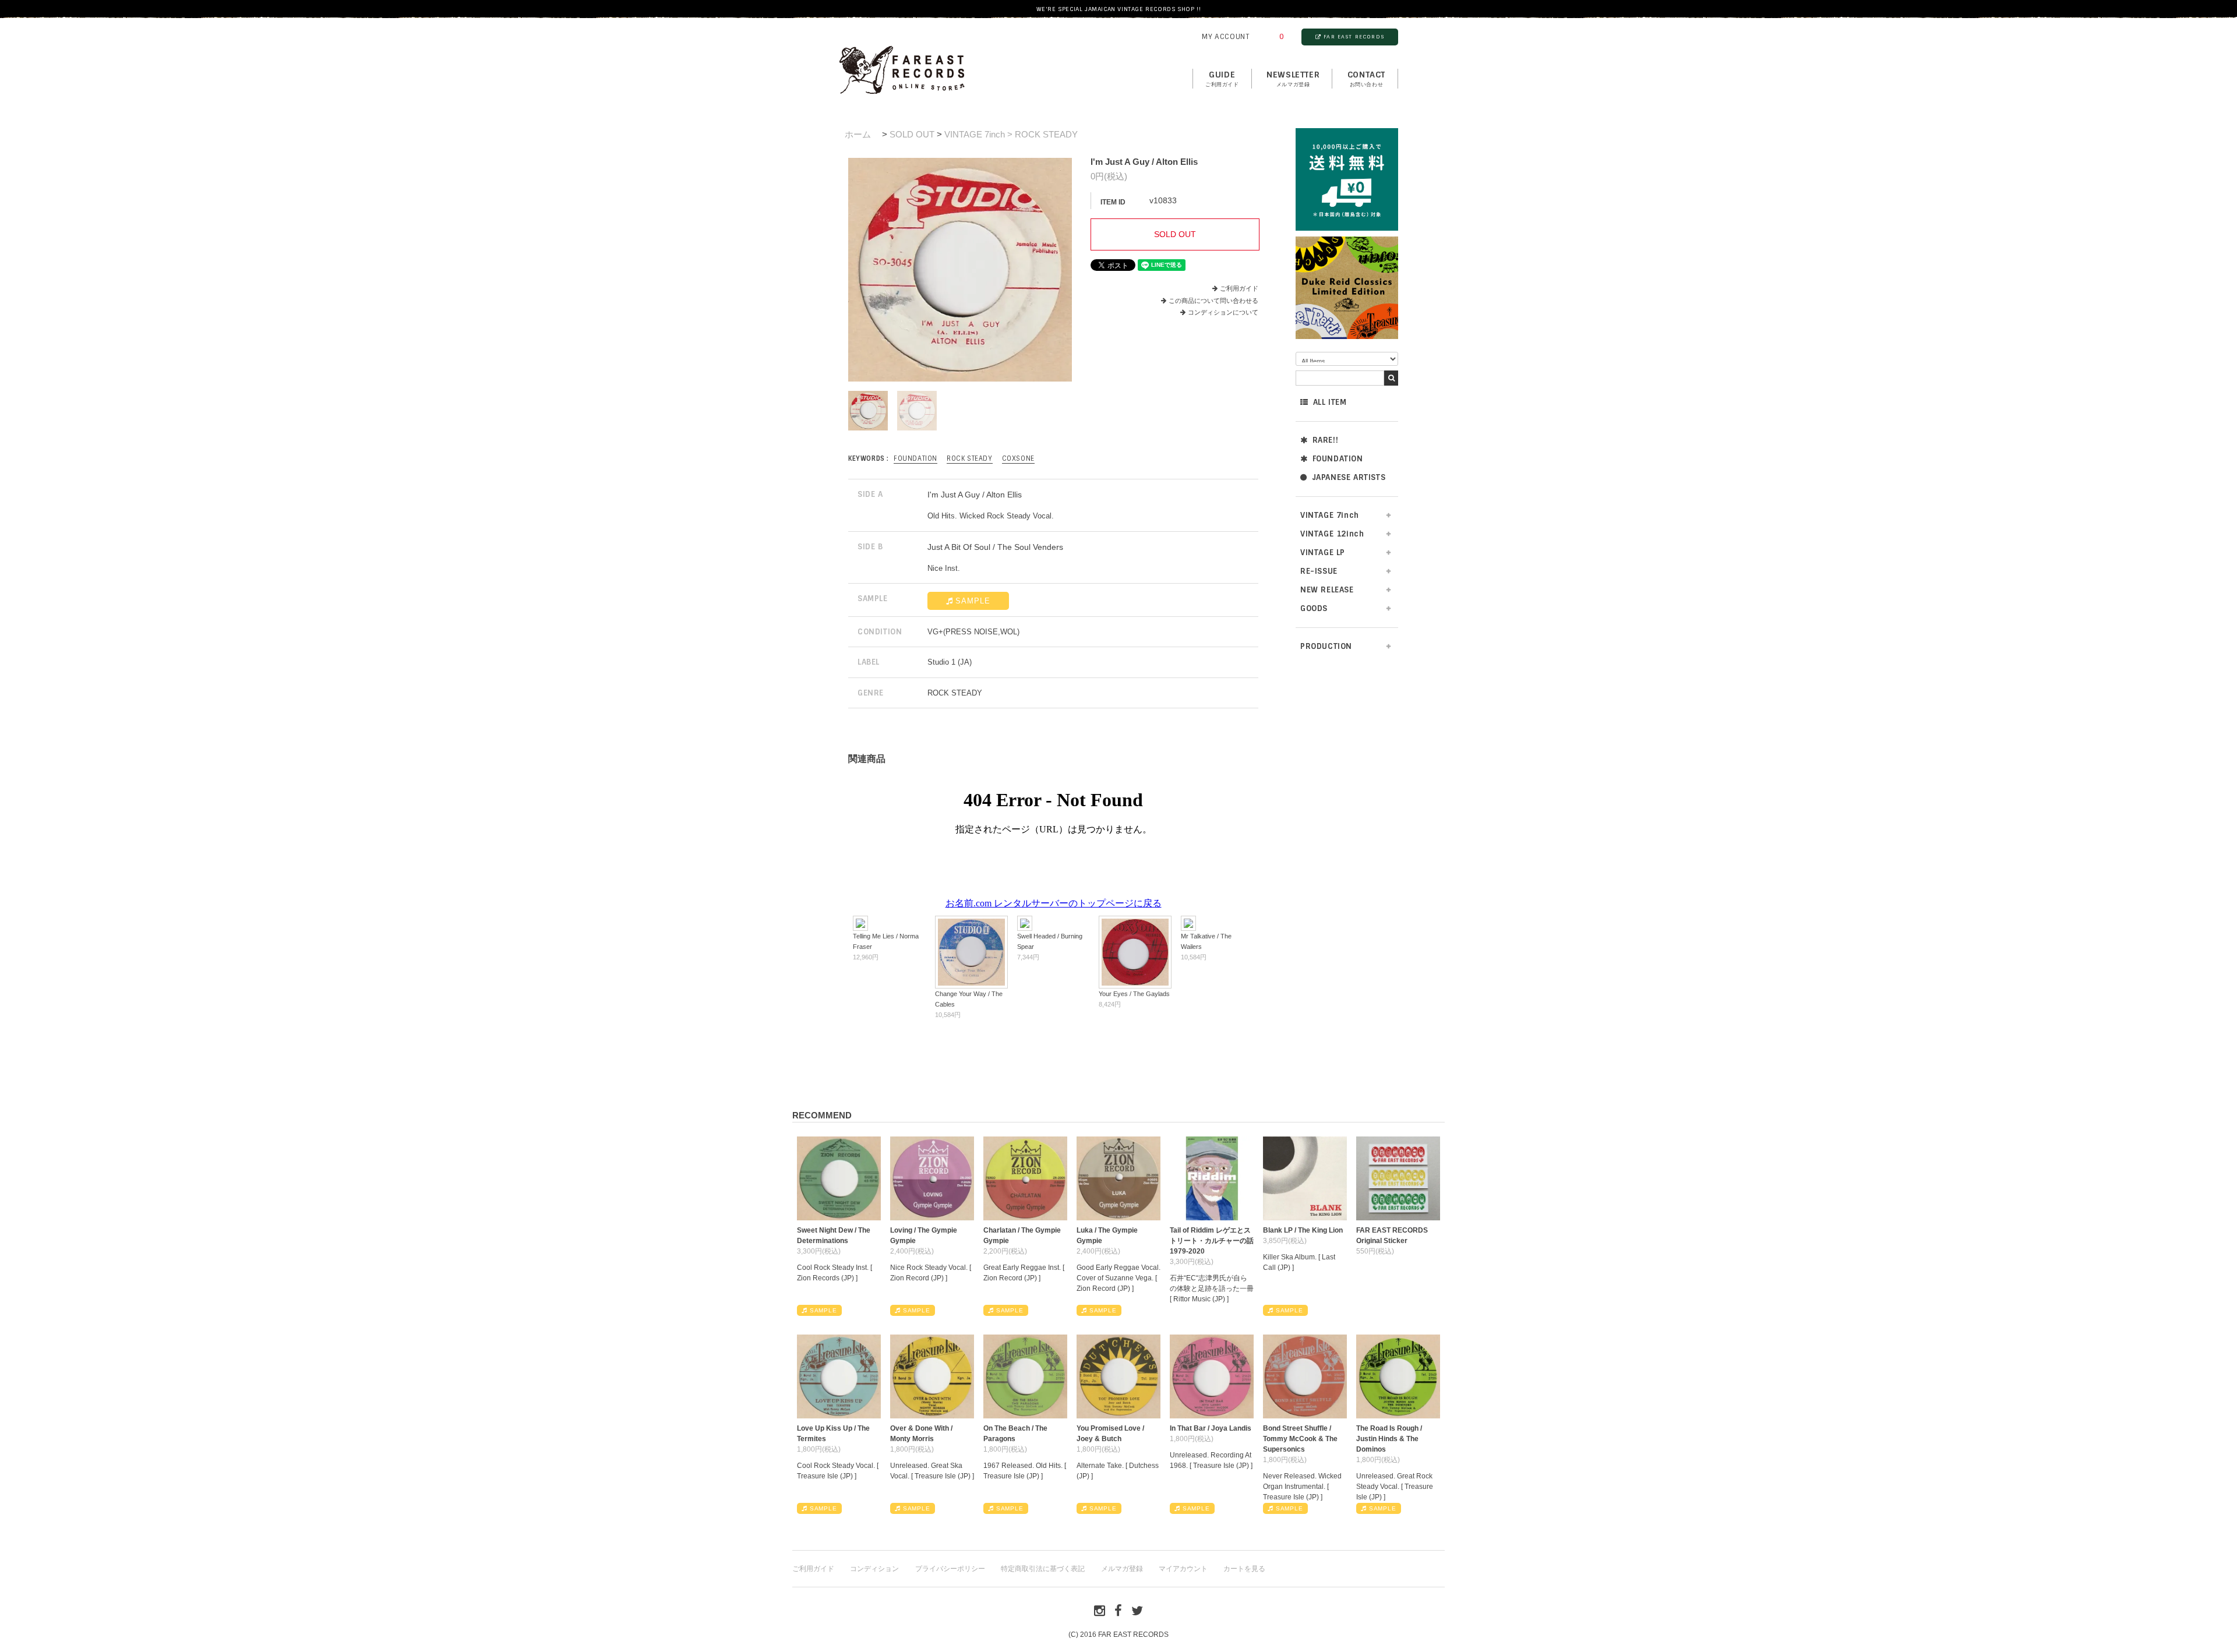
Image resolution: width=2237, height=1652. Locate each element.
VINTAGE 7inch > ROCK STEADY (1011, 134)
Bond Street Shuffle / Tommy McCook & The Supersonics (1300, 1439)
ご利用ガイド (1239, 288)
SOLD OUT (912, 134)
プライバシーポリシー (950, 1569)
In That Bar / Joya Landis (1211, 1428)
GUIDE (1222, 79)
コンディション (874, 1569)
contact (1366, 79)
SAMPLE (973, 601)
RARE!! (1326, 440)
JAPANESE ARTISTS (1349, 477)
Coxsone (1018, 458)
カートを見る (1244, 1569)
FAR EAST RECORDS (1354, 37)
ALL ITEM (1330, 402)
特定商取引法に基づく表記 (1043, 1569)
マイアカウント (1183, 1569)
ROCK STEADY (970, 458)
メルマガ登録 (1122, 1569)
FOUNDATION (1338, 459)
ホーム (858, 134)
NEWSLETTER (1293, 79)
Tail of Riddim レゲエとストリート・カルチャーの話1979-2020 (1212, 1241)
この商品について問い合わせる (1213, 301)
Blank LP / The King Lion (1303, 1230)
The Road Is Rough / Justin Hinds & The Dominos (1389, 1439)
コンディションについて (1223, 312)
